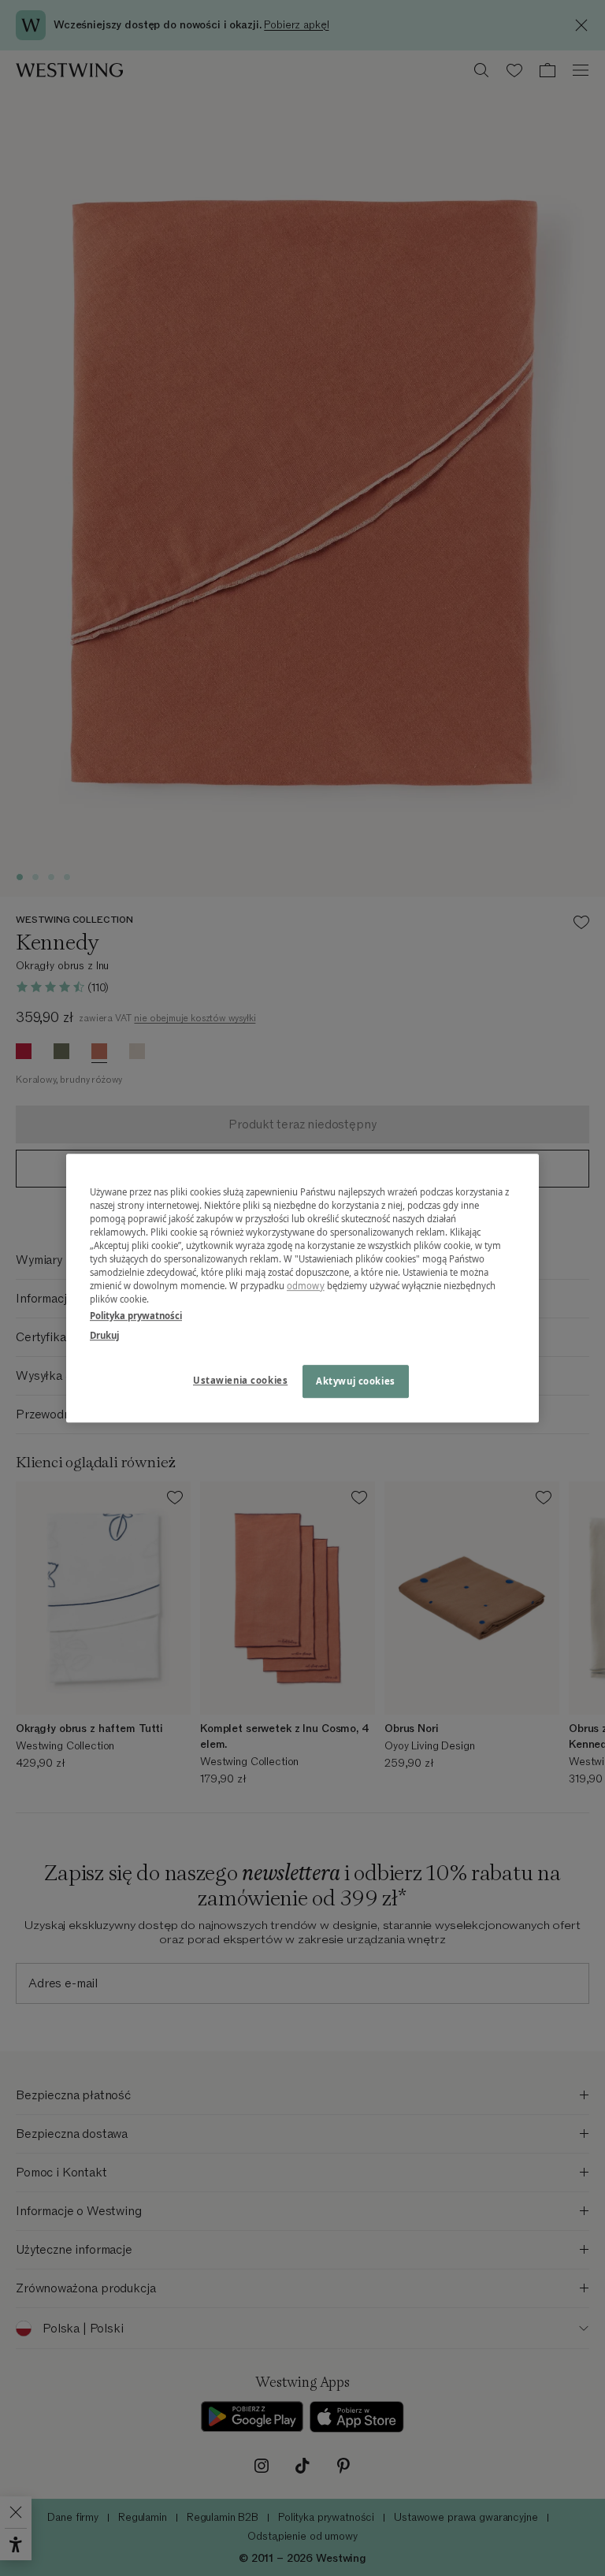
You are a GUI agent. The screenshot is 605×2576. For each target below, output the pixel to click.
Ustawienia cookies (240, 1380)
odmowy (306, 1286)
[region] (302, 1288)
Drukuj (104, 1335)
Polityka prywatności (136, 1316)
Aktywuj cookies (356, 1381)
